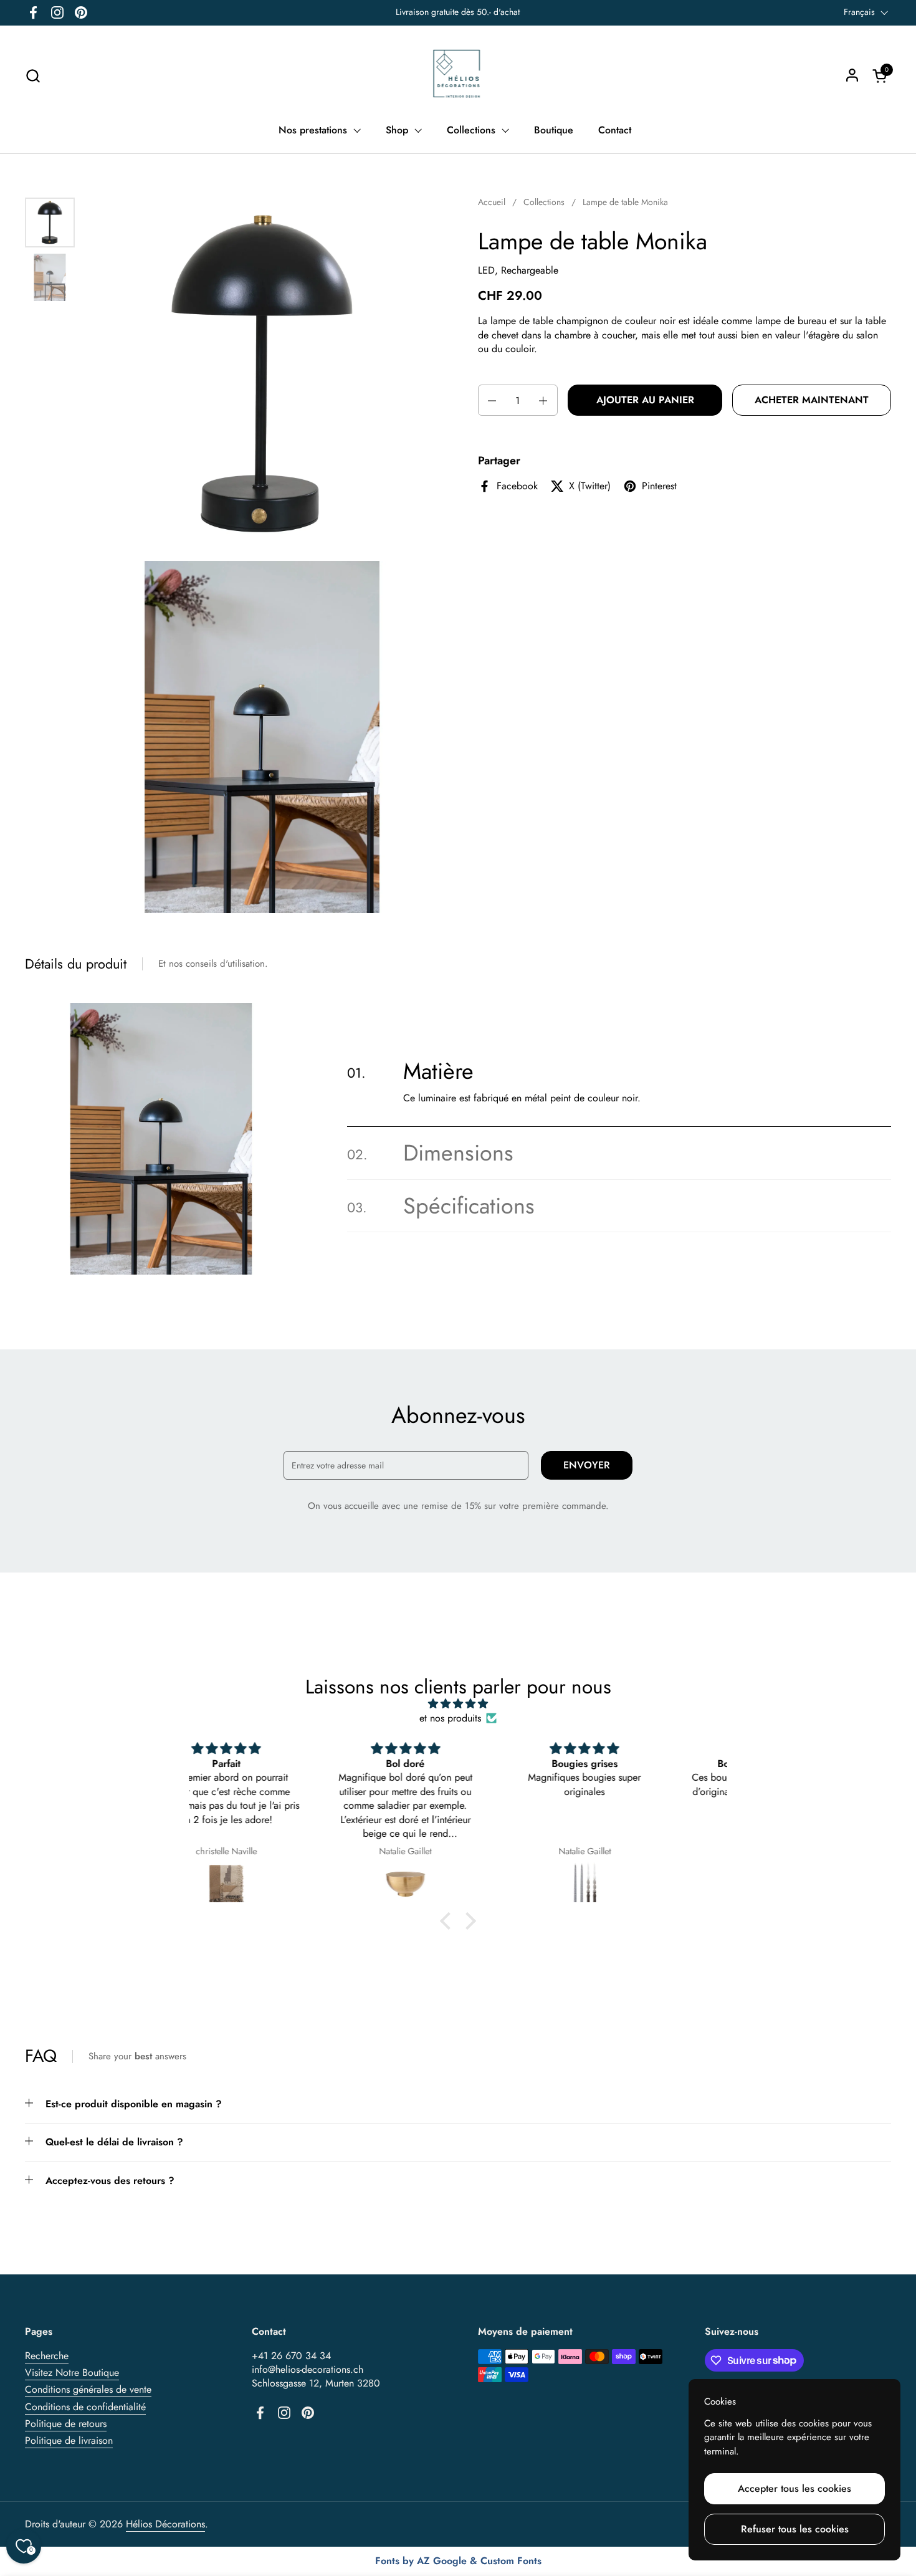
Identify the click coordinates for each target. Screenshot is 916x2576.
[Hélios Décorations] (458, 75)
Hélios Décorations (165, 2524)
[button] (33, 76)
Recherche (47, 2356)
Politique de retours (66, 2424)
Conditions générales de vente (88, 2389)
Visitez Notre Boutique (72, 2373)
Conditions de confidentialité (85, 2407)
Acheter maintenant (812, 400)
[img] (458, 1704)
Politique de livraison (69, 2440)
